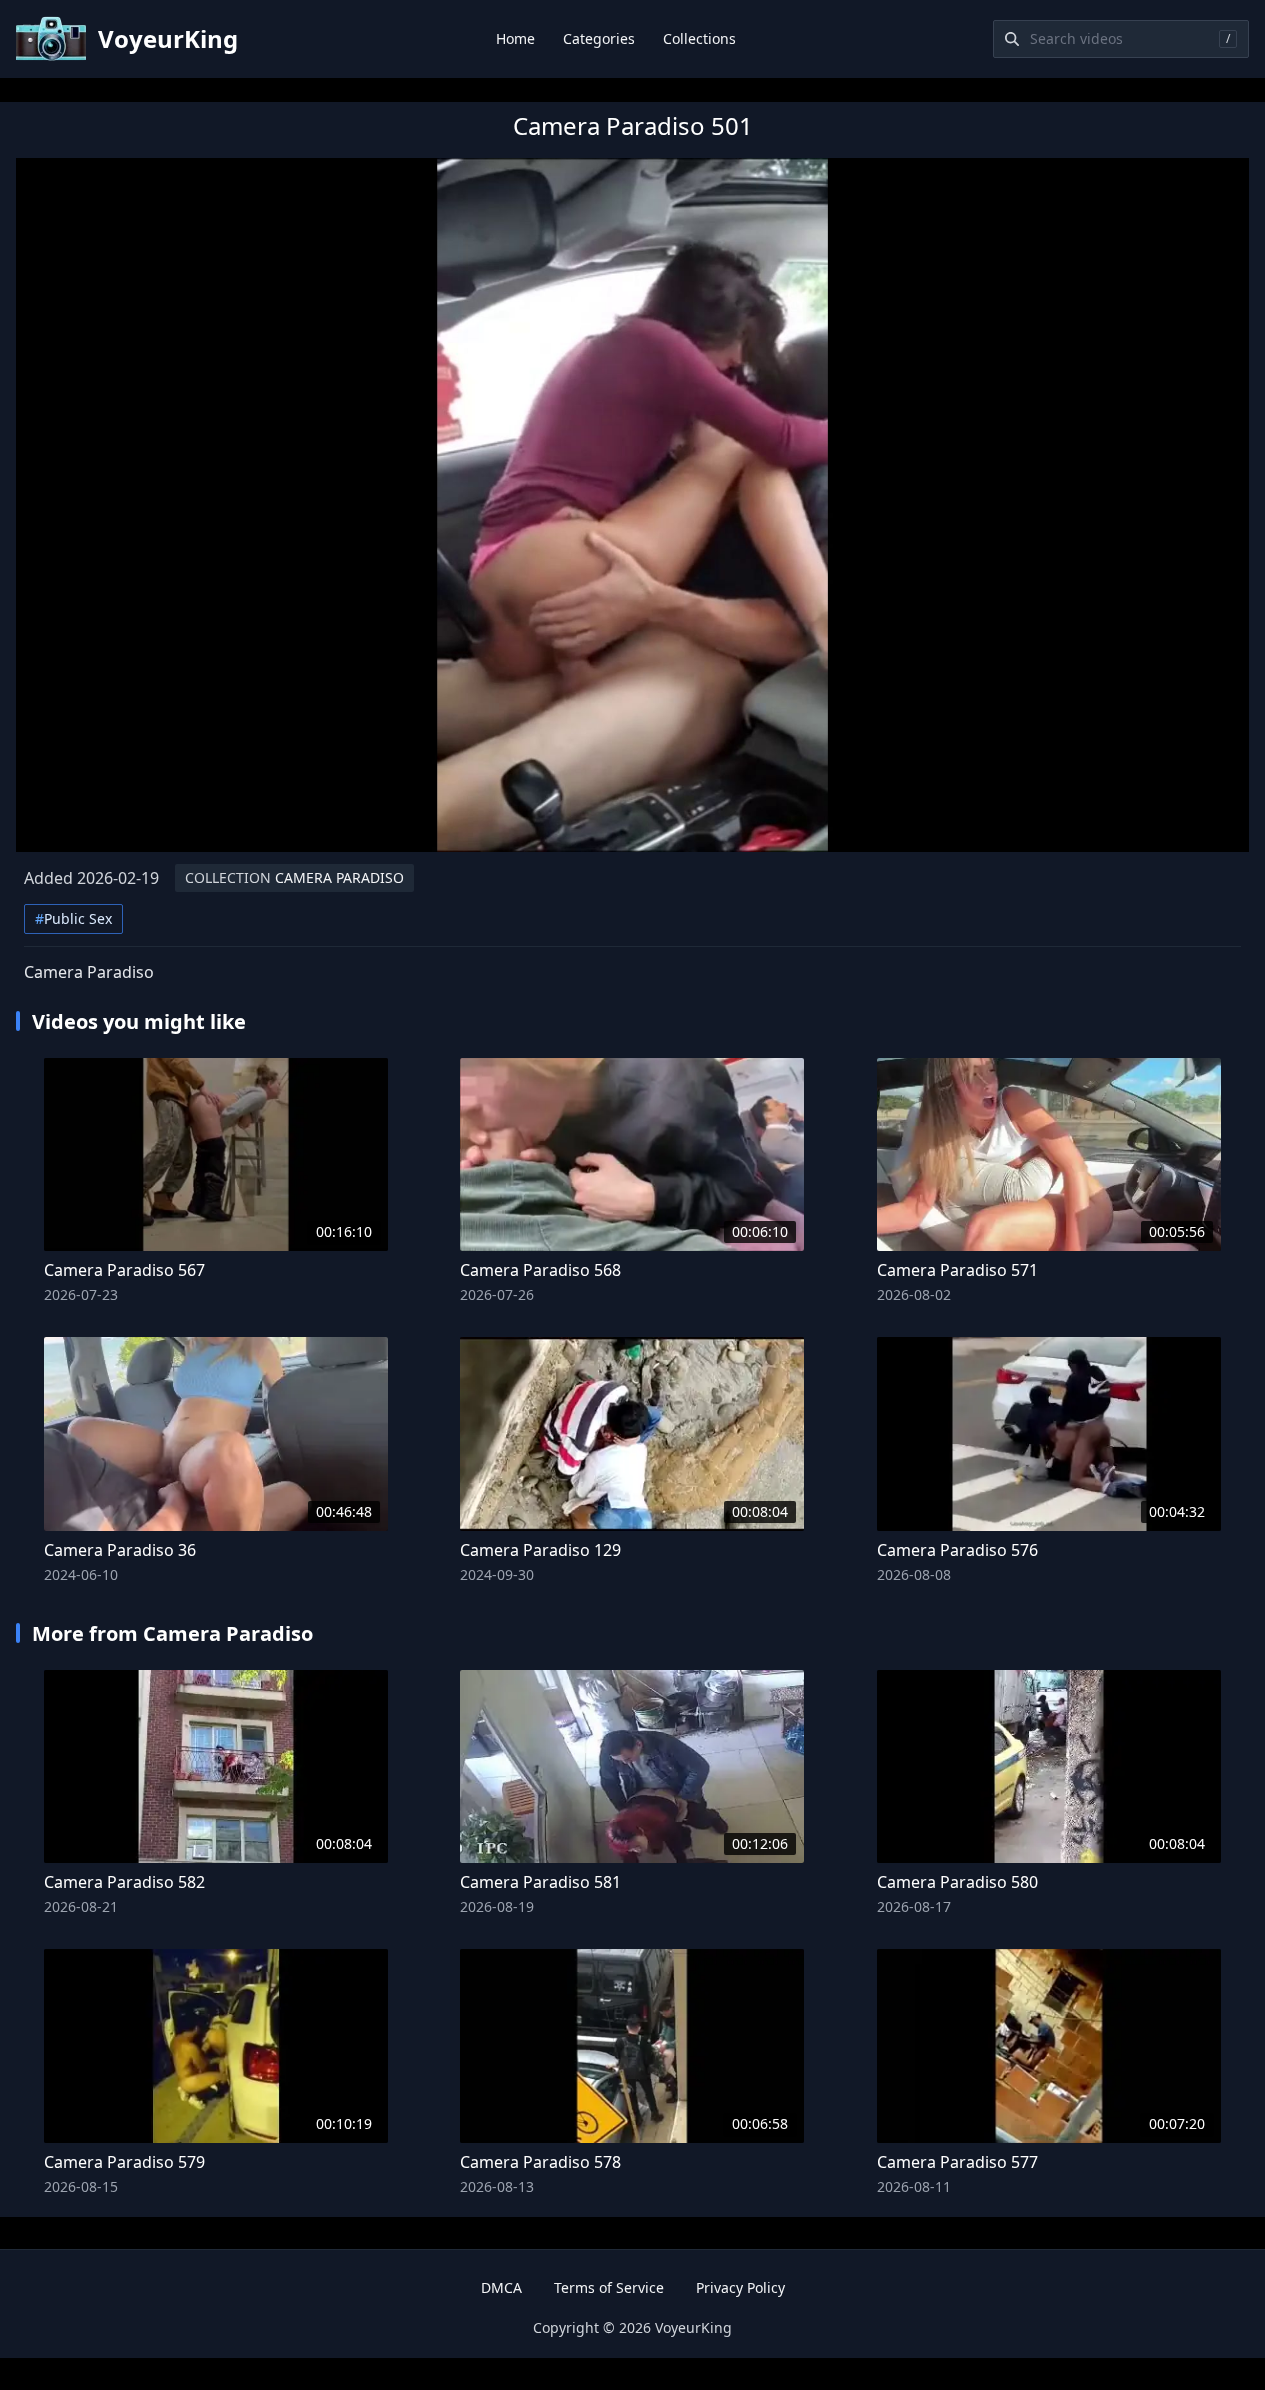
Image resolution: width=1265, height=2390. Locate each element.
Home (515, 38)
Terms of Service (609, 2287)
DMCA (501, 2287)
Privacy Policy (740, 2287)
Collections (699, 38)
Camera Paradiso (294, 877)
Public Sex (73, 918)
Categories (599, 38)
